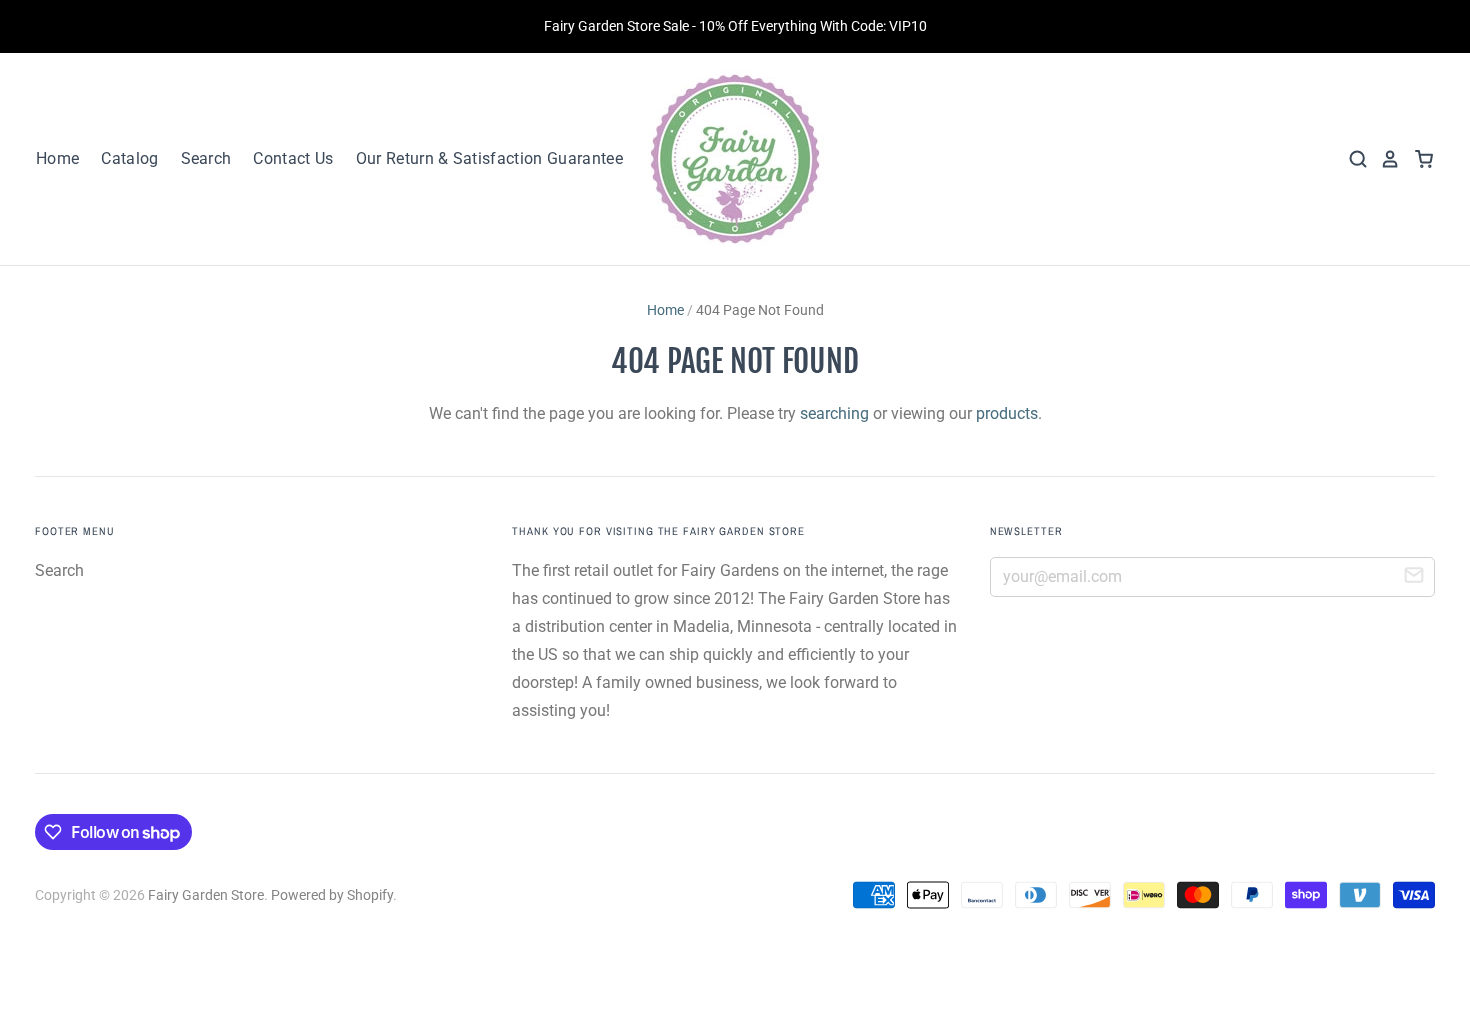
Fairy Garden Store (206, 895)
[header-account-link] (1384, 159)
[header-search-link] (1352, 159)
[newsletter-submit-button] (1414, 578)
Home (57, 158)
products (1007, 413)
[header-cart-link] (1417, 159)
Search (206, 158)
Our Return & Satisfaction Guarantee (489, 158)
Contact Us (293, 158)
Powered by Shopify (332, 895)
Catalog (129, 158)
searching (834, 413)
